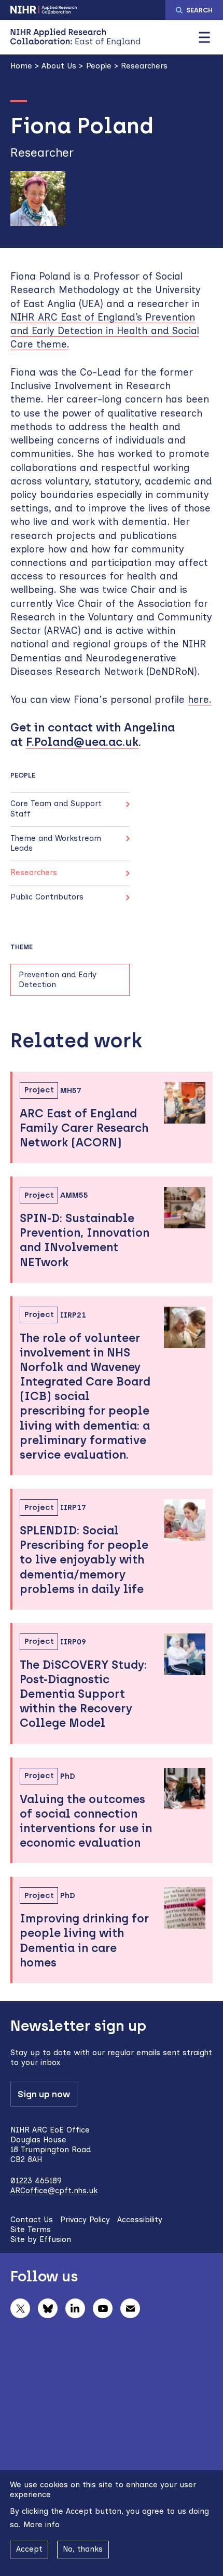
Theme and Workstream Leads (56, 843)
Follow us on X (20, 2308)
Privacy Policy (85, 2220)
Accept (29, 2549)
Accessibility (140, 2220)
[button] (204, 37)
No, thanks (83, 2549)
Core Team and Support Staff (56, 808)
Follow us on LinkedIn (75, 2308)
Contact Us (32, 2220)
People (99, 66)
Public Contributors (47, 897)
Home (21, 66)
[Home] (75, 37)
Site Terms (31, 2229)
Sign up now (44, 2094)
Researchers (144, 66)
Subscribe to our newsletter (130, 2308)
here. (200, 700)
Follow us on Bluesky (48, 2308)
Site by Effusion (41, 2239)
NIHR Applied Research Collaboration (44, 10)
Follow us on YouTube (103, 2308)
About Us (59, 66)
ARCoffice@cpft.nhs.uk (54, 2191)
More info (41, 2525)
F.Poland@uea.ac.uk (82, 742)
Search (199, 10)
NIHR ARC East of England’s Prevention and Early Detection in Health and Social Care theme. (105, 331)
